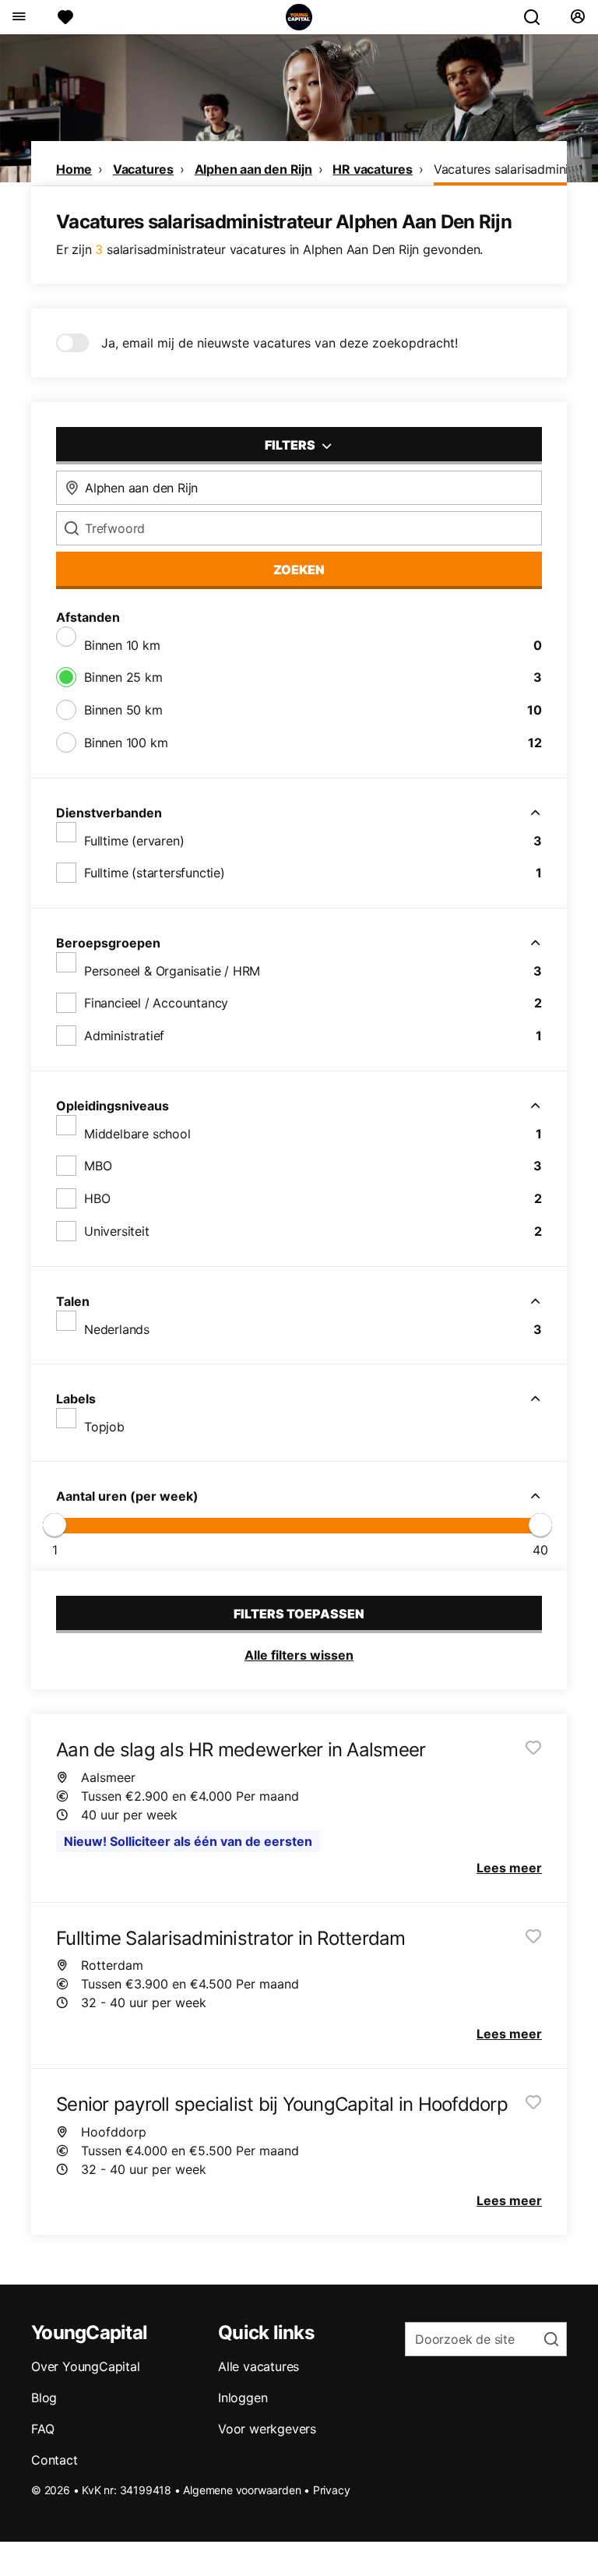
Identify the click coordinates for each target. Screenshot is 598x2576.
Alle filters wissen (299, 1655)
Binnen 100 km (126, 743)
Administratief (124, 1036)
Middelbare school (137, 1134)
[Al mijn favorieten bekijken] (65, 17)
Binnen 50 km (123, 710)
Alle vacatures (259, 2366)
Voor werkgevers (267, 2429)
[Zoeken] (538, 17)
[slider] (55, 1525)
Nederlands (117, 1329)
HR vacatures (373, 169)
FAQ (42, 2429)
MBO (98, 1166)
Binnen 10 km (122, 645)
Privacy (332, 2490)
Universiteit (117, 1231)
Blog (44, 2398)
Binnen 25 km (123, 677)
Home (74, 169)
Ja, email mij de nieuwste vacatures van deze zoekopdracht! (280, 343)
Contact (55, 2460)
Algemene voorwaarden (242, 2490)
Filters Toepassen (299, 1614)
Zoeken (299, 570)
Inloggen (243, 2398)
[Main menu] (18, 17)
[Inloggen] (577, 17)
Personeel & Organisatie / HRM (172, 971)
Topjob (104, 1427)
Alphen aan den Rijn (253, 169)
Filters (291, 445)
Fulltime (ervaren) (134, 841)
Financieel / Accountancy (156, 1003)
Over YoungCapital (86, 2366)
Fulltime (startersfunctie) (155, 873)
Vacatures (143, 169)
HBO (97, 1198)
